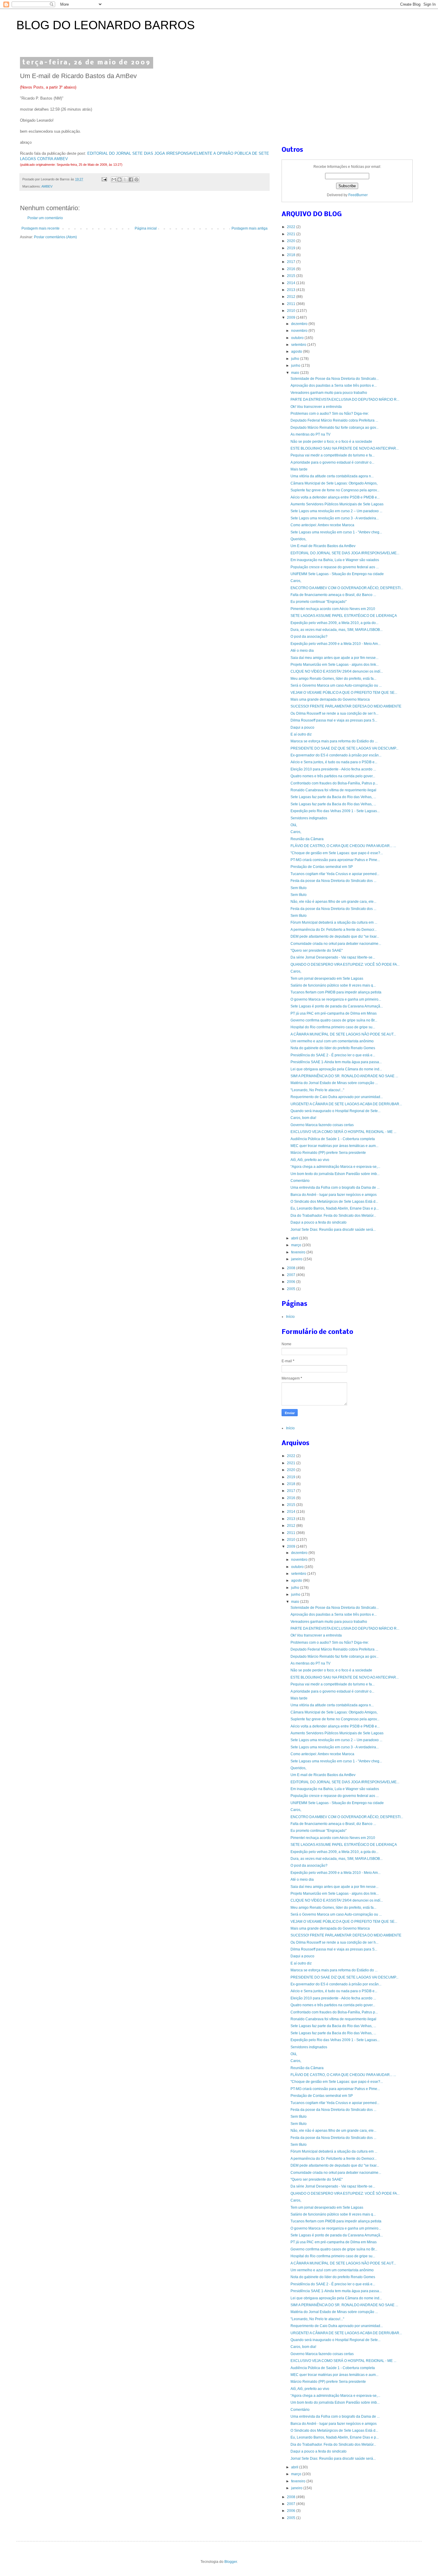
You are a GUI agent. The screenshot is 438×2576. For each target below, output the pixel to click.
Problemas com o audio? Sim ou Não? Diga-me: (330, 414)
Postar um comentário (45, 218)
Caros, (296, 581)
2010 (292, 311)
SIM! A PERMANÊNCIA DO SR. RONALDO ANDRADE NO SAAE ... (344, 1076)
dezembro (300, 324)
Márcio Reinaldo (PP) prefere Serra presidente (328, 1153)
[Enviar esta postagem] (104, 179)
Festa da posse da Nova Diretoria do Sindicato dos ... (333, 881)
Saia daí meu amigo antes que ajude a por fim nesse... (334, 658)
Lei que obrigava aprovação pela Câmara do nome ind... (336, 1069)
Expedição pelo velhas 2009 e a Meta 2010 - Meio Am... (336, 644)
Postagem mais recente (41, 228)
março (297, 1245)
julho (296, 359)
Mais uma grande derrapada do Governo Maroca (330, 699)
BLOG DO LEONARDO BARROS (106, 25)
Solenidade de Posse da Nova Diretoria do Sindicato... (335, 379)
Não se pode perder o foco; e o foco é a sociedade (331, 442)
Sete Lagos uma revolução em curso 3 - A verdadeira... (335, 518)
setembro (299, 345)
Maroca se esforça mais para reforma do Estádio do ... (334, 741)
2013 (292, 290)
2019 (292, 248)
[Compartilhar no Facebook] (131, 179)
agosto (297, 352)
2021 (292, 234)
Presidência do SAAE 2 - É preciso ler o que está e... (333, 1055)
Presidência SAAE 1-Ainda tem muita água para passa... (336, 1062)
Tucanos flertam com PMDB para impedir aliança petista (336, 992)
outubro (298, 338)
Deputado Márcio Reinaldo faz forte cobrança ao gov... (334, 428)
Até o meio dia (302, 651)
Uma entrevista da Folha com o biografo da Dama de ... (335, 1188)
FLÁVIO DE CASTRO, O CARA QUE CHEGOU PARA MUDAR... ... (343, 846)
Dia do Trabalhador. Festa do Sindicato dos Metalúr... (333, 1216)
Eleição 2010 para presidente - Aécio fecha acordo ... (333, 769)
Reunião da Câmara (307, 839)
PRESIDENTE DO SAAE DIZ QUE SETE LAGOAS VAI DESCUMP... (344, 748)
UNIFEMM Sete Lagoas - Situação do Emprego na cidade (337, 574)
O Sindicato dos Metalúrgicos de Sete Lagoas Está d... (334, 1202)
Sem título (299, 888)
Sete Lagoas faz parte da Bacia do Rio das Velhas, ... (333, 797)
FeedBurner (358, 195)
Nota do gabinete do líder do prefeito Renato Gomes (333, 1048)
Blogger (231, 2562)
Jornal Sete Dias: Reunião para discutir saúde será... (333, 1230)
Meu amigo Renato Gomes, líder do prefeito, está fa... (333, 679)
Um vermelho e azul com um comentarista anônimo (332, 1041)
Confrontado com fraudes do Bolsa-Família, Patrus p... (334, 783)
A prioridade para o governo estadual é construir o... (332, 462)
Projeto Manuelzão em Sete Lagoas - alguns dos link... (335, 665)
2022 (292, 227)
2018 (292, 255)
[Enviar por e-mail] (114, 179)
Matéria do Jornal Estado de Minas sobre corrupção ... (334, 1083)
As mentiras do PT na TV (310, 434)
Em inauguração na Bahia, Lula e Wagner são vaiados (335, 560)
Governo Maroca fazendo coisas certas (322, 1125)
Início (290, 1317)
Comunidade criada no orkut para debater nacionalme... (336, 944)
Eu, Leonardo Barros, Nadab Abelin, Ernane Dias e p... (335, 1208)
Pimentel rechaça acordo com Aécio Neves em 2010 (333, 609)
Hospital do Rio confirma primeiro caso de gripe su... (333, 1027)
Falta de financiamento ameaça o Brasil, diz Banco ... (333, 595)
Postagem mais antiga (250, 228)
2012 (292, 297)
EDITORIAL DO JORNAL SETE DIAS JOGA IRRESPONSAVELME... (345, 553)
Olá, (294, 825)
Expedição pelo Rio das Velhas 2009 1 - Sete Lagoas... (335, 811)
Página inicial (146, 228)
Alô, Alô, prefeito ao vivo (310, 1160)
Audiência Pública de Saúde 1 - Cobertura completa (333, 1139)
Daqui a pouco (302, 727)
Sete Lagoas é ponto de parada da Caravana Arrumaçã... (337, 1006)
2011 (292, 304)
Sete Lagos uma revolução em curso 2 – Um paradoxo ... (336, 511)
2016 (292, 269)
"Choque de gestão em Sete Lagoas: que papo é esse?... (337, 853)
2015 (292, 276)
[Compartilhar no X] (125, 179)
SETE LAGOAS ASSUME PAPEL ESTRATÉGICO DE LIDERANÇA (344, 616)
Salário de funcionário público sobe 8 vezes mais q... (333, 985)
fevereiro (299, 1252)
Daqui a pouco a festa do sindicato (319, 1222)
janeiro (297, 1259)
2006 (292, 1282)
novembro (300, 331)
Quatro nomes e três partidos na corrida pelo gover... (333, 776)
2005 (292, 1289)
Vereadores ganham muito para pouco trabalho (329, 393)
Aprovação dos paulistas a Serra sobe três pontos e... (334, 386)
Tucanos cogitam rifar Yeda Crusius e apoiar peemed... (335, 874)
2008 (292, 1268)
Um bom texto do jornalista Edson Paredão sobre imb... (335, 1174)
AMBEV (47, 186)
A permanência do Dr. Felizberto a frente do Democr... (334, 930)
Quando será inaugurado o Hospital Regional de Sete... (336, 1111)
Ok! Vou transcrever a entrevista (316, 407)
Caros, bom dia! (303, 1118)
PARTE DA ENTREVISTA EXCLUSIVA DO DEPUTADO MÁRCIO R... (345, 400)
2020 (292, 241)
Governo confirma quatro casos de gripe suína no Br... (334, 1020)
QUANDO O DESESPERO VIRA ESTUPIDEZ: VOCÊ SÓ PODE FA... (345, 965)
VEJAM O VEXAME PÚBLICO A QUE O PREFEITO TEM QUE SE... (344, 693)
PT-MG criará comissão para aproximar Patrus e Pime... (335, 860)
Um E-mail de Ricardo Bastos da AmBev (323, 546)
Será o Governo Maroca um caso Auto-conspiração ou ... (336, 685)
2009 (292, 318)
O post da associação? (309, 637)
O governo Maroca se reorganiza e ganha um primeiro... (336, 999)
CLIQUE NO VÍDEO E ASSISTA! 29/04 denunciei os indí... (337, 671)
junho (296, 366)
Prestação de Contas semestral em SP (322, 867)
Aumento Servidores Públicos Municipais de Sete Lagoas (337, 504)
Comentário (300, 1181)
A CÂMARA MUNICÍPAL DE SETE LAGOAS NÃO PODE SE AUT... (343, 1034)
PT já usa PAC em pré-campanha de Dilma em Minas (334, 1013)
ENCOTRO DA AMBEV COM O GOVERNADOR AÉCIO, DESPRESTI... (347, 588)
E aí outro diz (301, 734)
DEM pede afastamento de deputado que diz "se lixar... (335, 936)
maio (296, 373)
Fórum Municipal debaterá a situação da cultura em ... (334, 922)
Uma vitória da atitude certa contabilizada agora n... (332, 476)
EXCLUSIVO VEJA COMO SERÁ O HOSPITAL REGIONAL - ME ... (343, 1132)
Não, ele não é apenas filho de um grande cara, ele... (333, 902)
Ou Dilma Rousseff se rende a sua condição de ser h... (334, 713)
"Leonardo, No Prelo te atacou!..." (317, 1090)
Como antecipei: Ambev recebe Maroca (322, 525)
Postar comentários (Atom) (55, 237)
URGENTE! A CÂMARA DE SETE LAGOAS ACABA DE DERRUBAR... (346, 1104)
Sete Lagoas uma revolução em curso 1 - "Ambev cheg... (336, 532)
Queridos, (298, 539)
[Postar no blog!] (119, 179)
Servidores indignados (309, 818)
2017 (292, 262)
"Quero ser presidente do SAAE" (317, 950)
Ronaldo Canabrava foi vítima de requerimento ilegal (333, 790)
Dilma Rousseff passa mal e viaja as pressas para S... (334, 720)
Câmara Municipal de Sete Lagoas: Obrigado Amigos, (334, 483)
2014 (292, 283)
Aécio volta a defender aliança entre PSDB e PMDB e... (335, 497)
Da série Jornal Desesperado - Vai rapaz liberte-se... (333, 957)
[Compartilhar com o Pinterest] (136, 179)
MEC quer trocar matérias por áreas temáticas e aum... (334, 1146)
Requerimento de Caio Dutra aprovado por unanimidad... (337, 1097)
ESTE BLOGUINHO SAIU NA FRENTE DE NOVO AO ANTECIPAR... (345, 448)
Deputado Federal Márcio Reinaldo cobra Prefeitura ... (334, 420)
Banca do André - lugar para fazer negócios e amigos (334, 1195)
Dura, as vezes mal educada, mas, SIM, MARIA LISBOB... (337, 630)
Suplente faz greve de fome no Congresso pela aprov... (335, 490)
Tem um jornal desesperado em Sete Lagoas (327, 979)
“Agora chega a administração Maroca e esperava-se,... (335, 1167)
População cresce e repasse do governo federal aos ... (335, 567)
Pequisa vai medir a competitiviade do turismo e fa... (333, 455)
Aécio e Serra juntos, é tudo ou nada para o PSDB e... (334, 762)
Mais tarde (299, 469)
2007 (292, 1275)
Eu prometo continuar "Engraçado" (319, 602)
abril (295, 1238)
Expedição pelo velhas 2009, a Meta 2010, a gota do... (334, 623)
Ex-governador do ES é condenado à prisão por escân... (336, 755)
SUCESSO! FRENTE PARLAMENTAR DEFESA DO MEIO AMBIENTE (346, 706)
